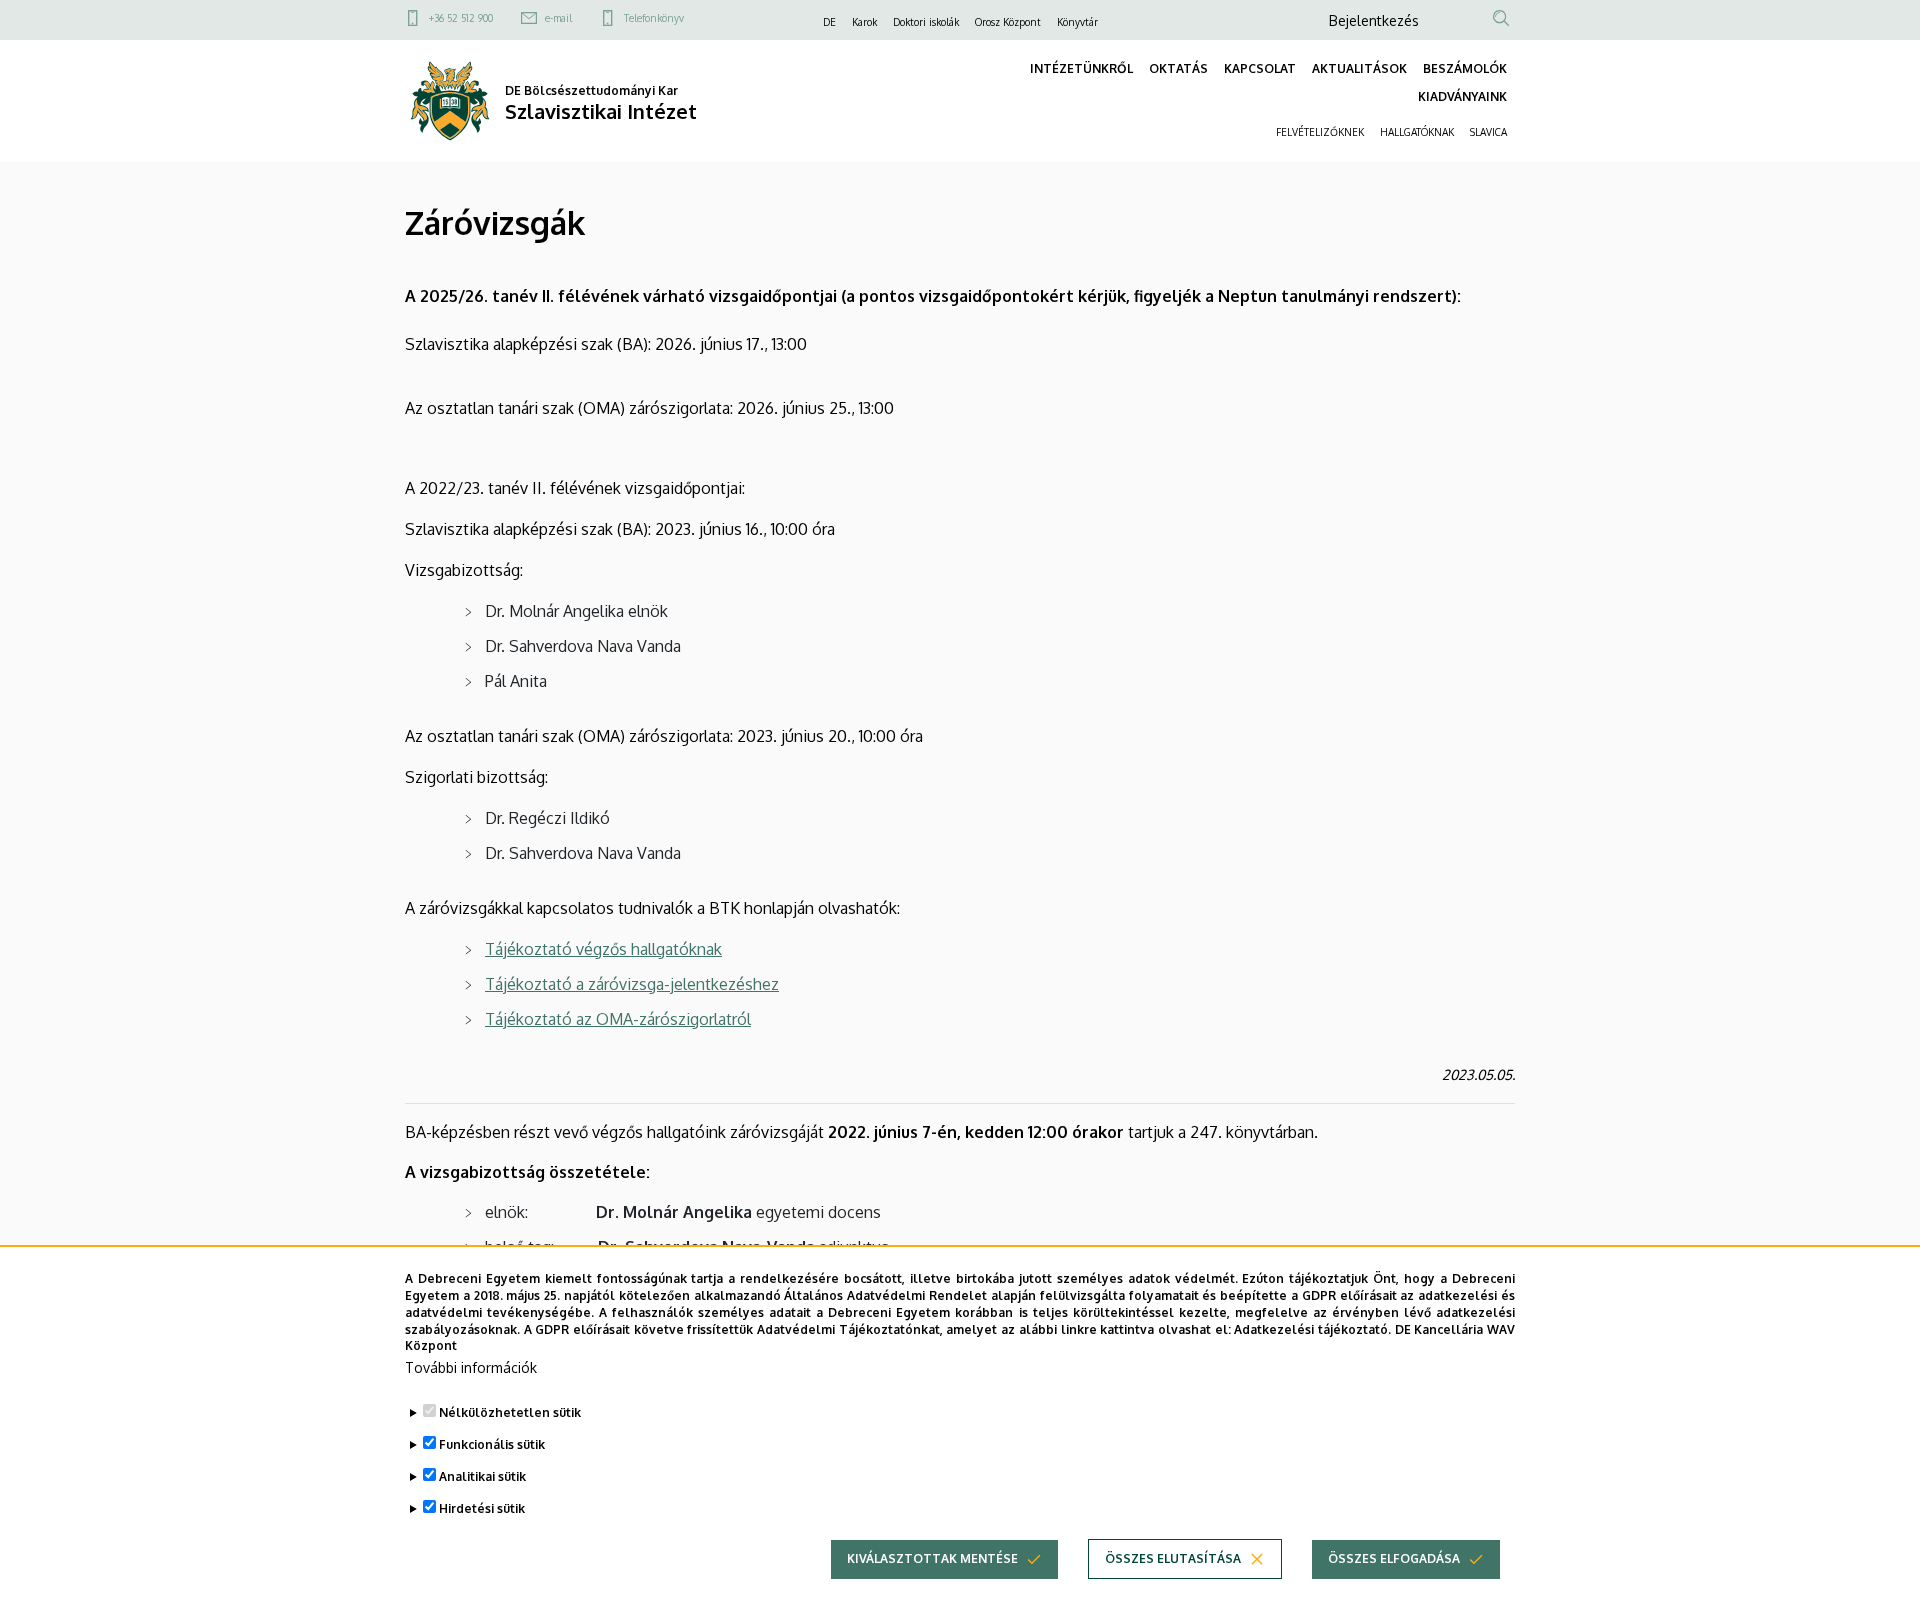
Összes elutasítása (1173, 1558)
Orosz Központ (1008, 22)
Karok (864, 22)
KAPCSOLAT (1260, 68)
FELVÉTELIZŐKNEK (1320, 132)
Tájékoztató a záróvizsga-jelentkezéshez (632, 984)
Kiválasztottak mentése (932, 1558)
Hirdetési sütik (482, 1508)
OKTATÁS (1178, 68)
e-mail (558, 18)
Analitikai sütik (482, 1476)
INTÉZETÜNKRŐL (1081, 68)
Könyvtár (1077, 22)
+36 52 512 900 (461, 18)
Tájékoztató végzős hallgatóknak (603, 949)
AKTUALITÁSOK (1359, 68)
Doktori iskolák (926, 22)
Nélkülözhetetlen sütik (510, 1412)
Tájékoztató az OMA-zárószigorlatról (618, 1019)
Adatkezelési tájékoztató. (1312, 1328)
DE (829, 22)
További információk (471, 1367)
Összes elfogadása (1394, 1558)
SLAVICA (1488, 132)
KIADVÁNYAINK (1462, 96)
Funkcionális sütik (492, 1444)
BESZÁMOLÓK (1465, 68)
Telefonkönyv (654, 18)
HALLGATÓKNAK (1417, 132)
